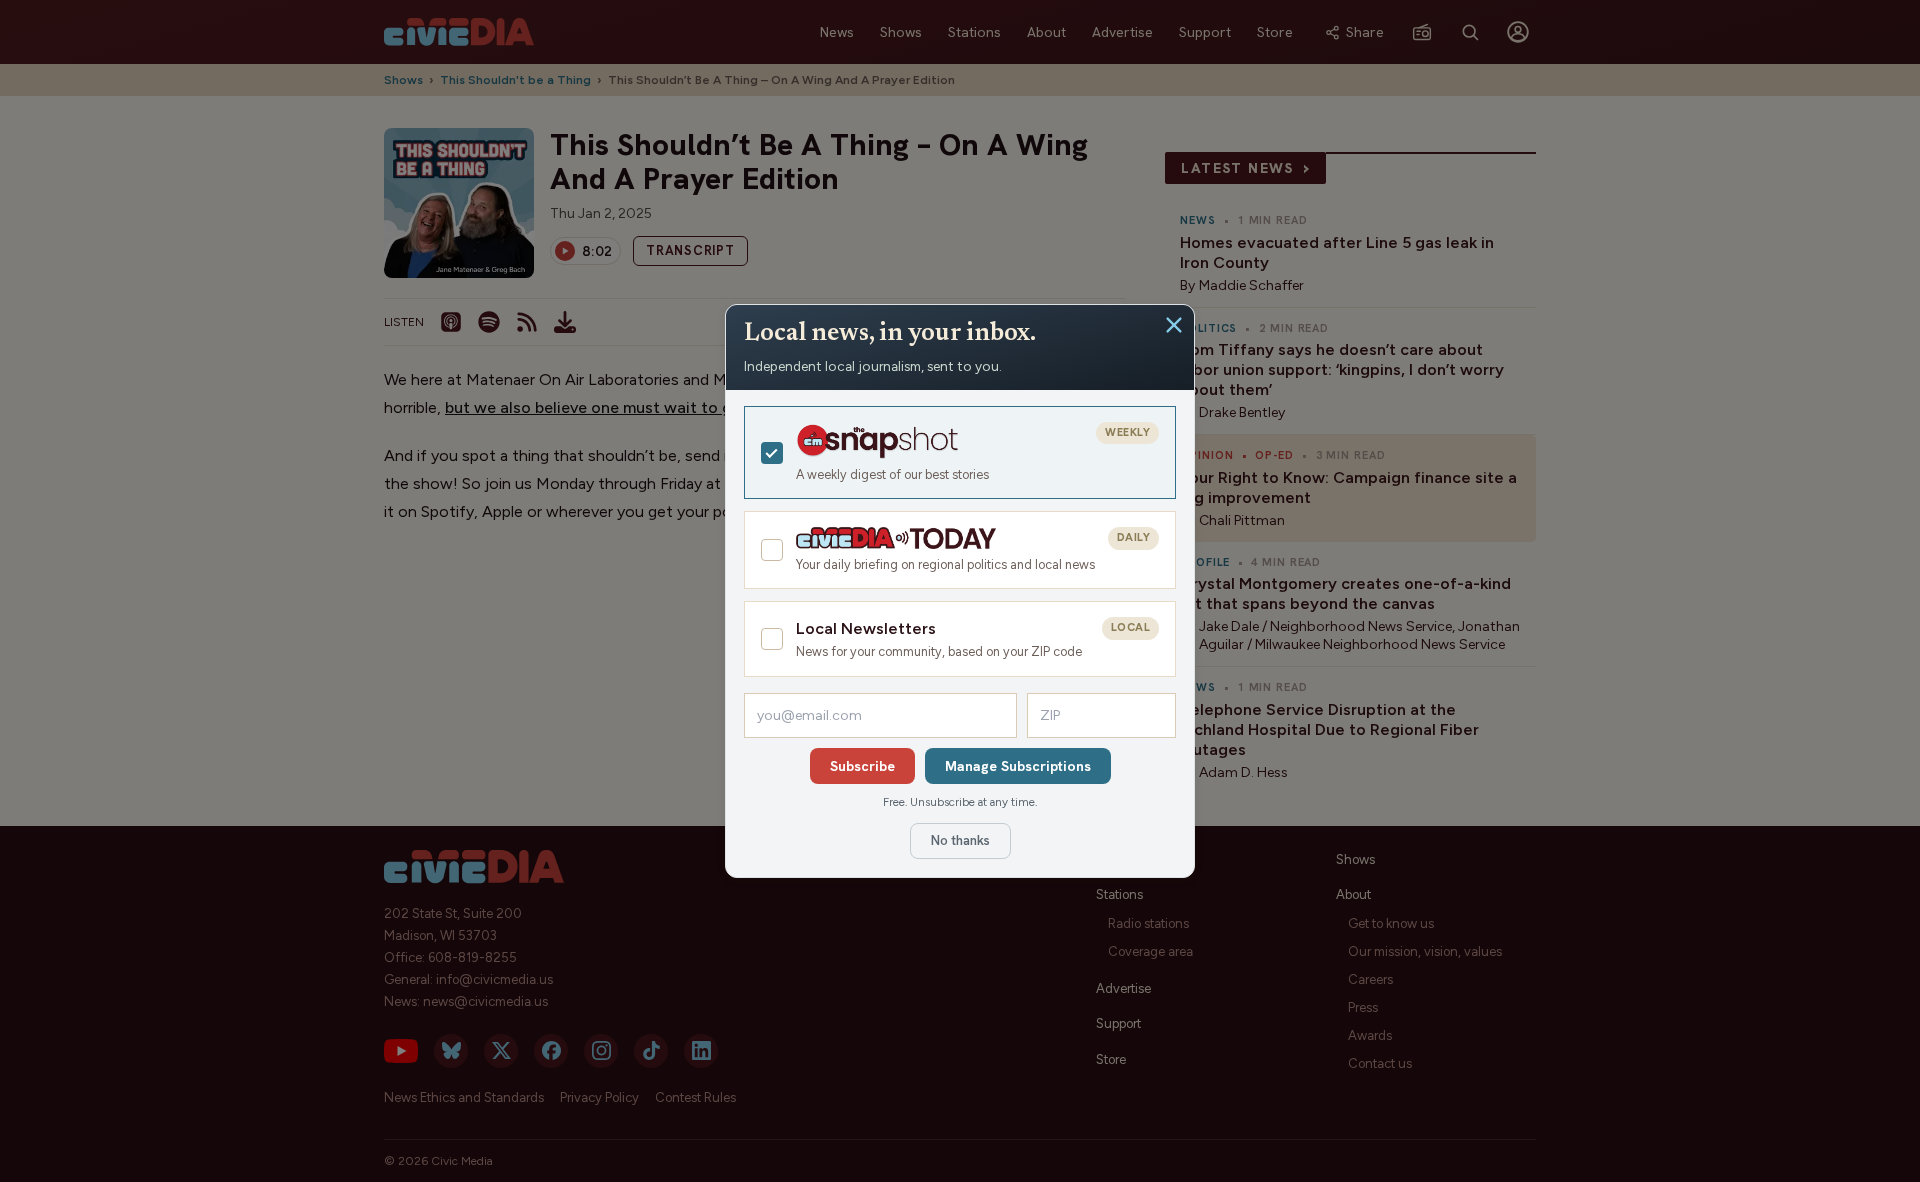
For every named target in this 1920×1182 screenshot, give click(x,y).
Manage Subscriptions (1018, 766)
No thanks (960, 840)
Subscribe (862, 766)
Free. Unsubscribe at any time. (960, 802)
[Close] (1174, 325)
